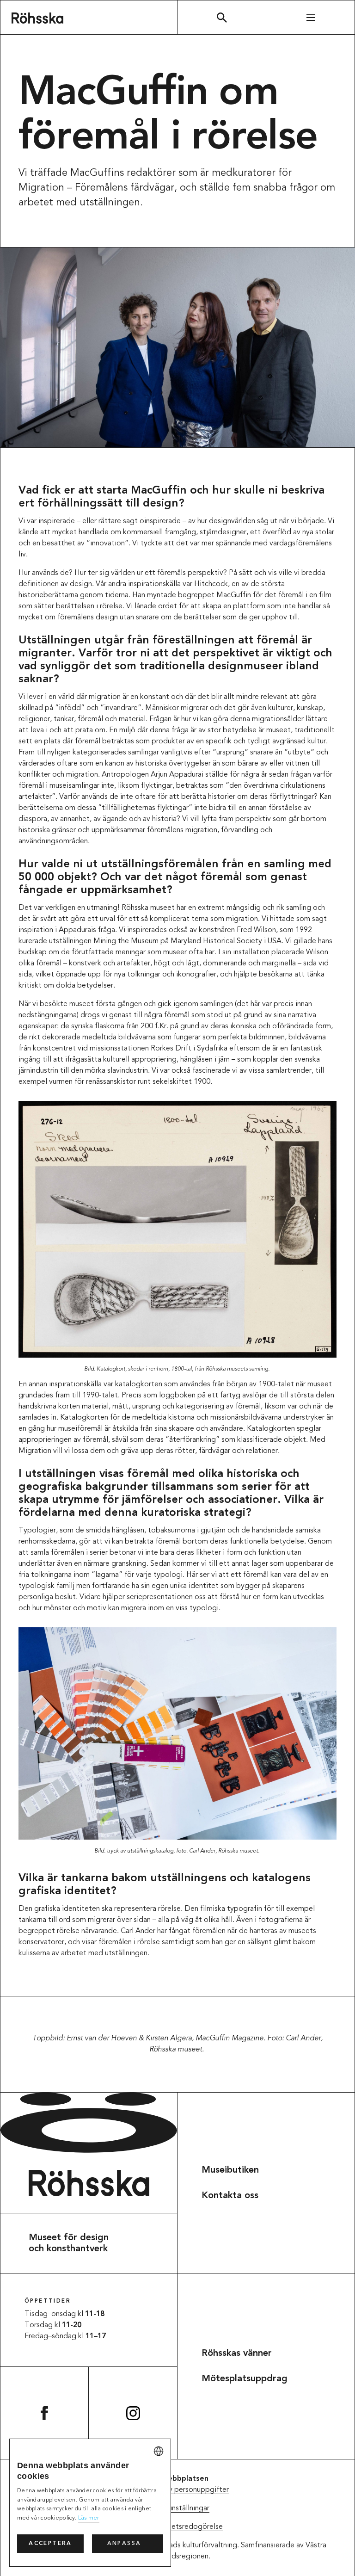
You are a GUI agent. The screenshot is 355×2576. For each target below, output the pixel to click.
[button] (128, 2544)
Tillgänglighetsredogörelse (177, 2527)
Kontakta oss (230, 2196)
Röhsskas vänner (237, 2354)
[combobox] (159, 2451)
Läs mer (89, 2518)
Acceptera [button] (50, 2544)
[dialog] (90, 2503)
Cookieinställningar (178, 2508)
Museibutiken (230, 2170)
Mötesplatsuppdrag (245, 2379)
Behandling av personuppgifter (178, 2490)
